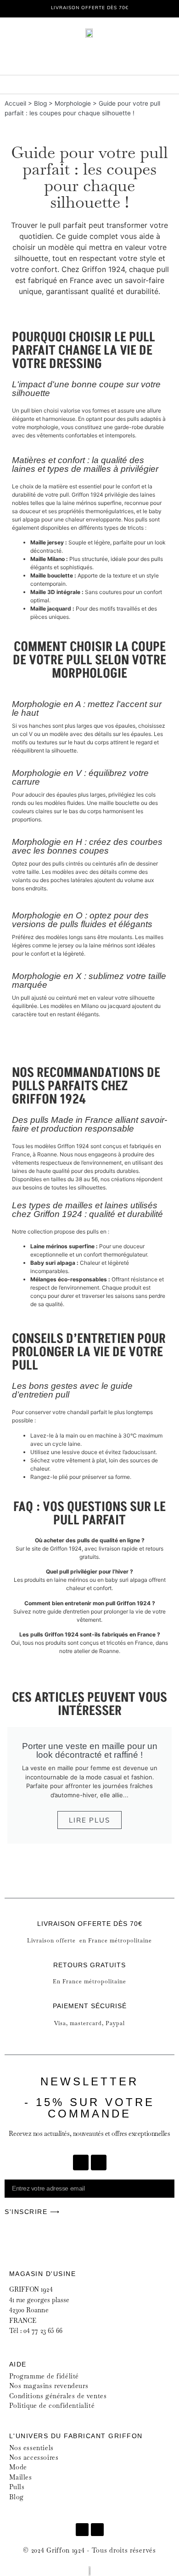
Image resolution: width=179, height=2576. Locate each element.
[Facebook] (81, 2163)
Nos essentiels (33, 2448)
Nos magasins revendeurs (49, 2386)
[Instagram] (99, 2163)
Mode (18, 2467)
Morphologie (73, 103)
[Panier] (117, 56)
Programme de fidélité (44, 2376)
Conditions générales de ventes (58, 2396)
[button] (12, 1786)
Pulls (18, 2487)
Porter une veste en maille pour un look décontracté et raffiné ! (90, 1750)
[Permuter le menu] (89, 85)
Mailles (22, 2477)
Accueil (15, 103)
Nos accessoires (34, 2457)
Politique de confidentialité (52, 2406)
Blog (40, 103)
